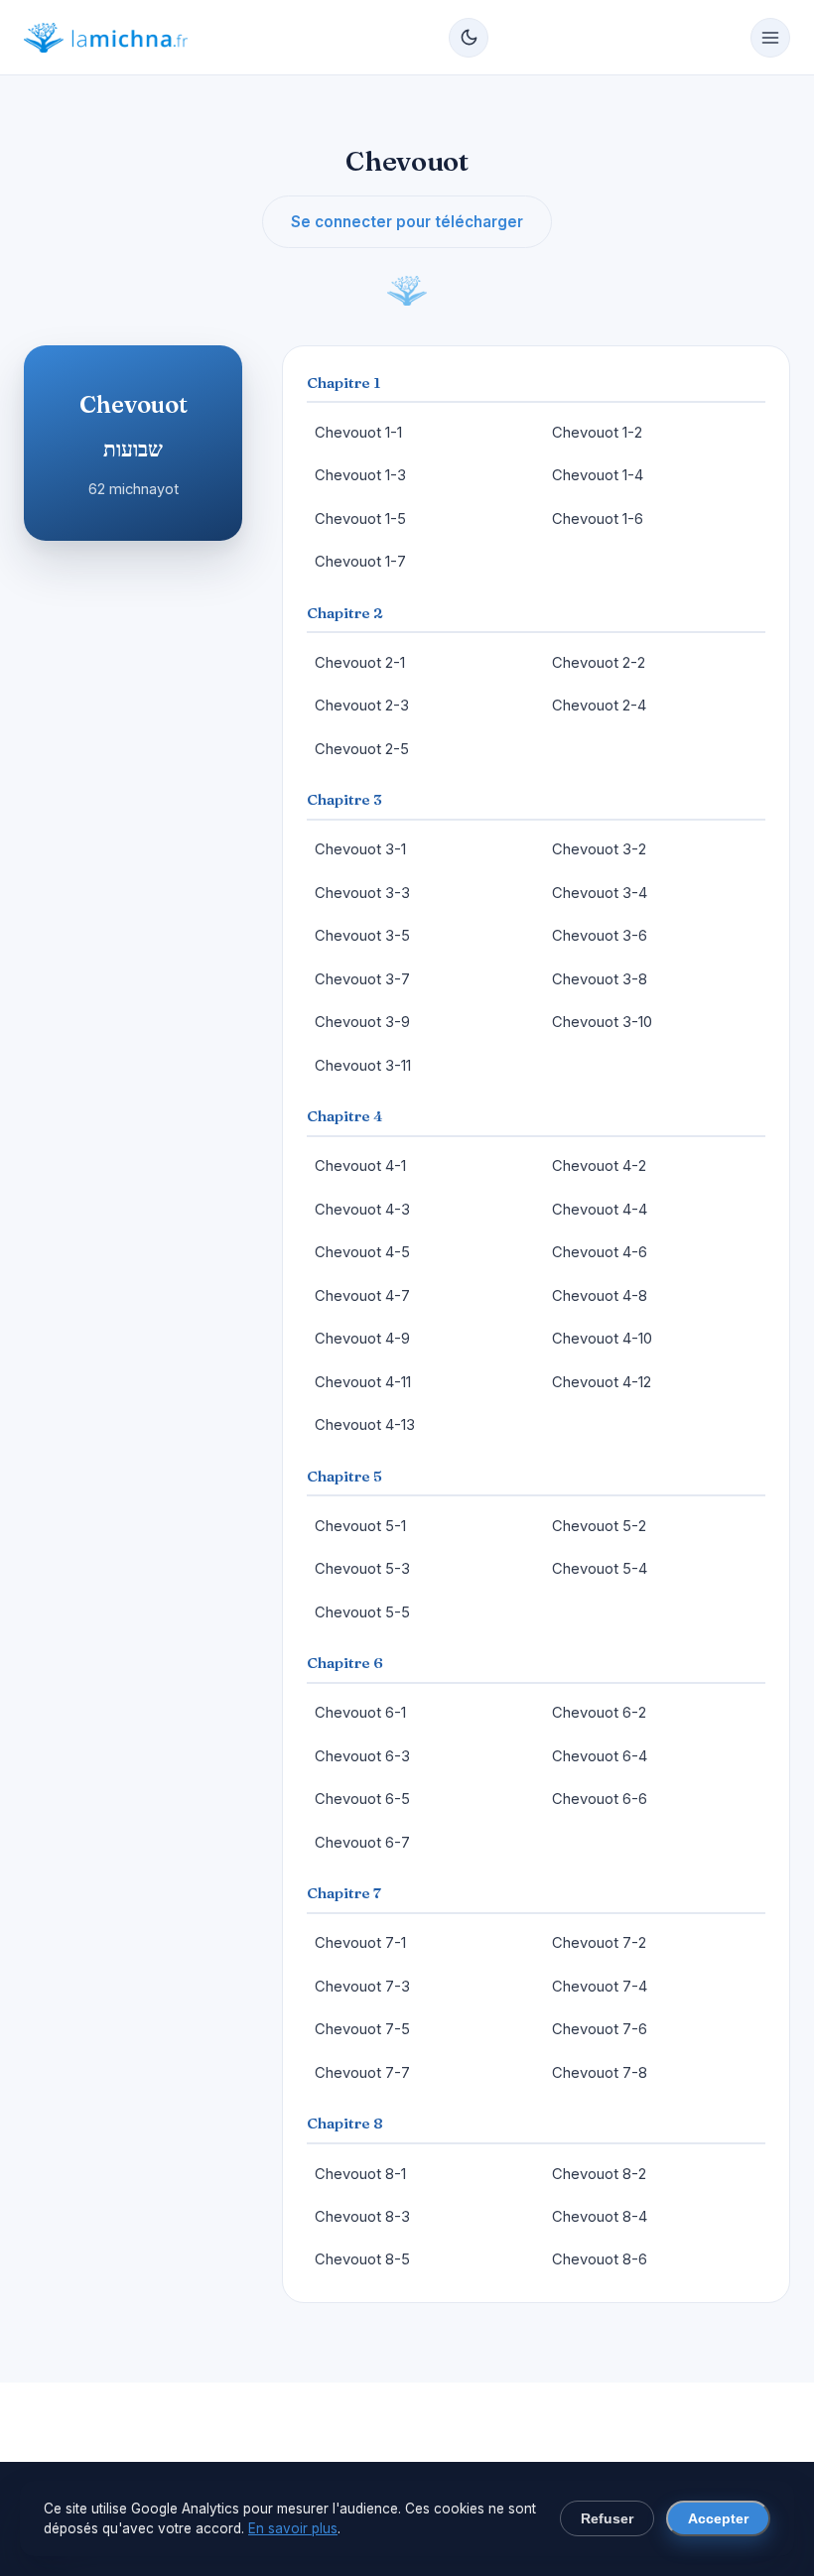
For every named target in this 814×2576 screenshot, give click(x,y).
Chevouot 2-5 (362, 749)
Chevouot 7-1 (360, 1943)
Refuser (607, 2519)
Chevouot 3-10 (602, 1022)
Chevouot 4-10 (602, 1339)
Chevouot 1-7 (360, 562)
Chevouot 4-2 (599, 1166)
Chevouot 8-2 (599, 2174)
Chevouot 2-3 (362, 706)
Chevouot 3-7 (362, 979)
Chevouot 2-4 (599, 706)
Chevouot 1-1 (358, 433)
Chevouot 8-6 (600, 2259)
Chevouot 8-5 (362, 2259)
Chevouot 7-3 (362, 1987)
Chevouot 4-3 (362, 1210)
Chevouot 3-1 (360, 849)
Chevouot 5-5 (362, 1612)
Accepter (718, 2519)
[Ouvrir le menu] (770, 38)
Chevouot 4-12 (602, 1382)
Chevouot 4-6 (600, 1252)
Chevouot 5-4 (600, 1569)
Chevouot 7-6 (600, 2029)
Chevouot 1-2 (597, 433)
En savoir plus (293, 2528)
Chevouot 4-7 (362, 1296)
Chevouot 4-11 (363, 1382)
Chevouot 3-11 (363, 1066)
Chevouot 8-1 (360, 2174)
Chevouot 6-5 (362, 1799)
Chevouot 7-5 (362, 2029)
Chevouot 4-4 (600, 1210)
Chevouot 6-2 (599, 1713)
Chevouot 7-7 (362, 2073)
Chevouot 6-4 (600, 1756)
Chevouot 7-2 (599, 1943)
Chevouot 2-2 (599, 663)
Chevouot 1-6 (598, 519)
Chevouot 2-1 (360, 663)
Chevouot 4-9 (362, 1339)
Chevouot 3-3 (362, 893)
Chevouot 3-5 (362, 936)
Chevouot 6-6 (600, 1799)
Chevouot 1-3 (360, 475)
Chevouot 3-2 (599, 849)
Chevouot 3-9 (362, 1022)
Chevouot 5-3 (362, 1569)
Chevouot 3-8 (600, 979)
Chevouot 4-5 (362, 1252)
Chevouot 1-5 (360, 519)
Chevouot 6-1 (360, 1713)
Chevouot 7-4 (600, 1987)
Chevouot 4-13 (365, 1425)
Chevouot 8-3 (362, 2217)
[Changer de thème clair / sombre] (469, 38)
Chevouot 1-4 (598, 475)
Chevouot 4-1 (360, 1166)
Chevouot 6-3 (362, 1756)
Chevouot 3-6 (600, 936)
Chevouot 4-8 (600, 1296)
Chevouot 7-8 (600, 2073)
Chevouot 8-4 (600, 2217)
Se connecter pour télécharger (407, 222)
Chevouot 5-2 (599, 1526)
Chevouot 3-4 (600, 893)
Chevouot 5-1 (360, 1526)
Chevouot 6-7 (362, 1843)
